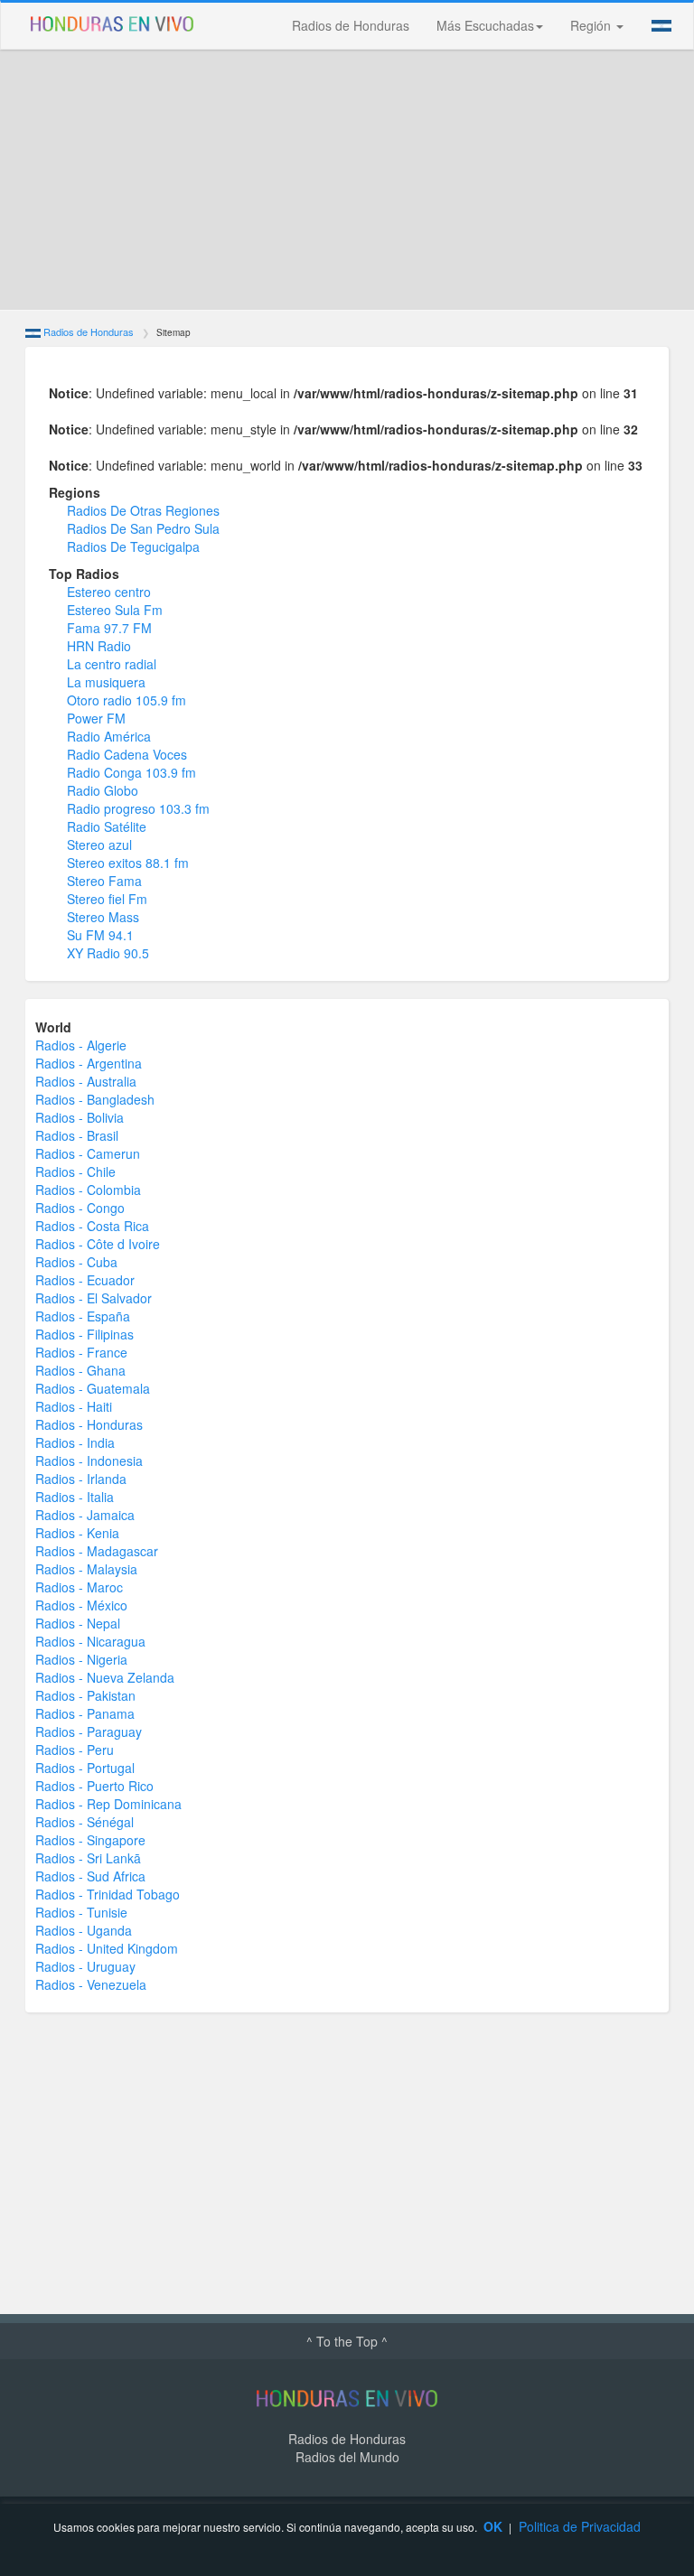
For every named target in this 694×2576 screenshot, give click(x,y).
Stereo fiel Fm (107, 899)
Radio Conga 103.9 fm (131, 772)
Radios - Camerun (88, 1153)
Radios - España (83, 1316)
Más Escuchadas (485, 25)
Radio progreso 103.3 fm (138, 808)
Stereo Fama (104, 881)
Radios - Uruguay (85, 1966)
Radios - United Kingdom (107, 1948)
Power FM (96, 718)
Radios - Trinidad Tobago (108, 1894)
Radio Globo (103, 790)
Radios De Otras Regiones (143, 510)
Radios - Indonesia (89, 1461)
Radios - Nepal (78, 1623)
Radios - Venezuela (91, 1984)
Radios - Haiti (74, 1406)
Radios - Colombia (88, 1190)
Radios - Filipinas (84, 1334)
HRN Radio (99, 646)
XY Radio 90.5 (108, 953)
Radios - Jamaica (85, 1515)
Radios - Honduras (89, 1424)
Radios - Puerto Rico (94, 1786)
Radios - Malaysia (86, 1569)
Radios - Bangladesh (95, 1099)
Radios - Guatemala (93, 1388)
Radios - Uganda (84, 1930)
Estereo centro (109, 592)
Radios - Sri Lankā (88, 1858)
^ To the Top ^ (347, 2341)
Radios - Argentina (89, 1063)
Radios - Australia (86, 1081)
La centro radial (112, 664)
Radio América (109, 736)
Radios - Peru (75, 1750)
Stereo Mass (103, 917)
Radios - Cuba (76, 1262)
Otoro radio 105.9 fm (127, 700)
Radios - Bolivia (80, 1117)
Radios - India (75, 1442)
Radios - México (81, 1605)
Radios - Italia (75, 1497)
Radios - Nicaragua (90, 1641)
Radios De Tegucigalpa (133, 546)
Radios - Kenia (77, 1533)
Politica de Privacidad (580, 2526)
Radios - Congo (80, 1208)
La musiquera (106, 682)
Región (592, 25)
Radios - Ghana (80, 1370)
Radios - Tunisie (81, 1912)
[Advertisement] (347, 180)
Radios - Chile (75, 1171)
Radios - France (81, 1352)
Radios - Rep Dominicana (108, 1804)
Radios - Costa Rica (92, 1226)
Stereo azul (99, 845)
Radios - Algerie (81, 1045)
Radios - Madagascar (97, 1551)
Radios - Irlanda (81, 1479)
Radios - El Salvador (94, 1298)
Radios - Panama (85, 1713)
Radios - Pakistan (85, 1695)
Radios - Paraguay (89, 1731)
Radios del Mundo (347, 2457)
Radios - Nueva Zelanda (105, 1677)
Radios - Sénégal (84, 1822)
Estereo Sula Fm (115, 610)
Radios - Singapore (90, 1840)
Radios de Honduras (351, 25)
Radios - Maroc (79, 1587)
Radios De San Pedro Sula (143, 528)
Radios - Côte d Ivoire (98, 1244)
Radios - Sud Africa (90, 1876)
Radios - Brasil (77, 1135)
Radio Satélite (107, 826)
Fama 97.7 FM (109, 628)
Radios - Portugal (85, 1768)
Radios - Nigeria (81, 1659)
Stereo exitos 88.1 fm (128, 863)
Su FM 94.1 (100, 935)
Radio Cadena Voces (127, 754)
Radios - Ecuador (85, 1280)
